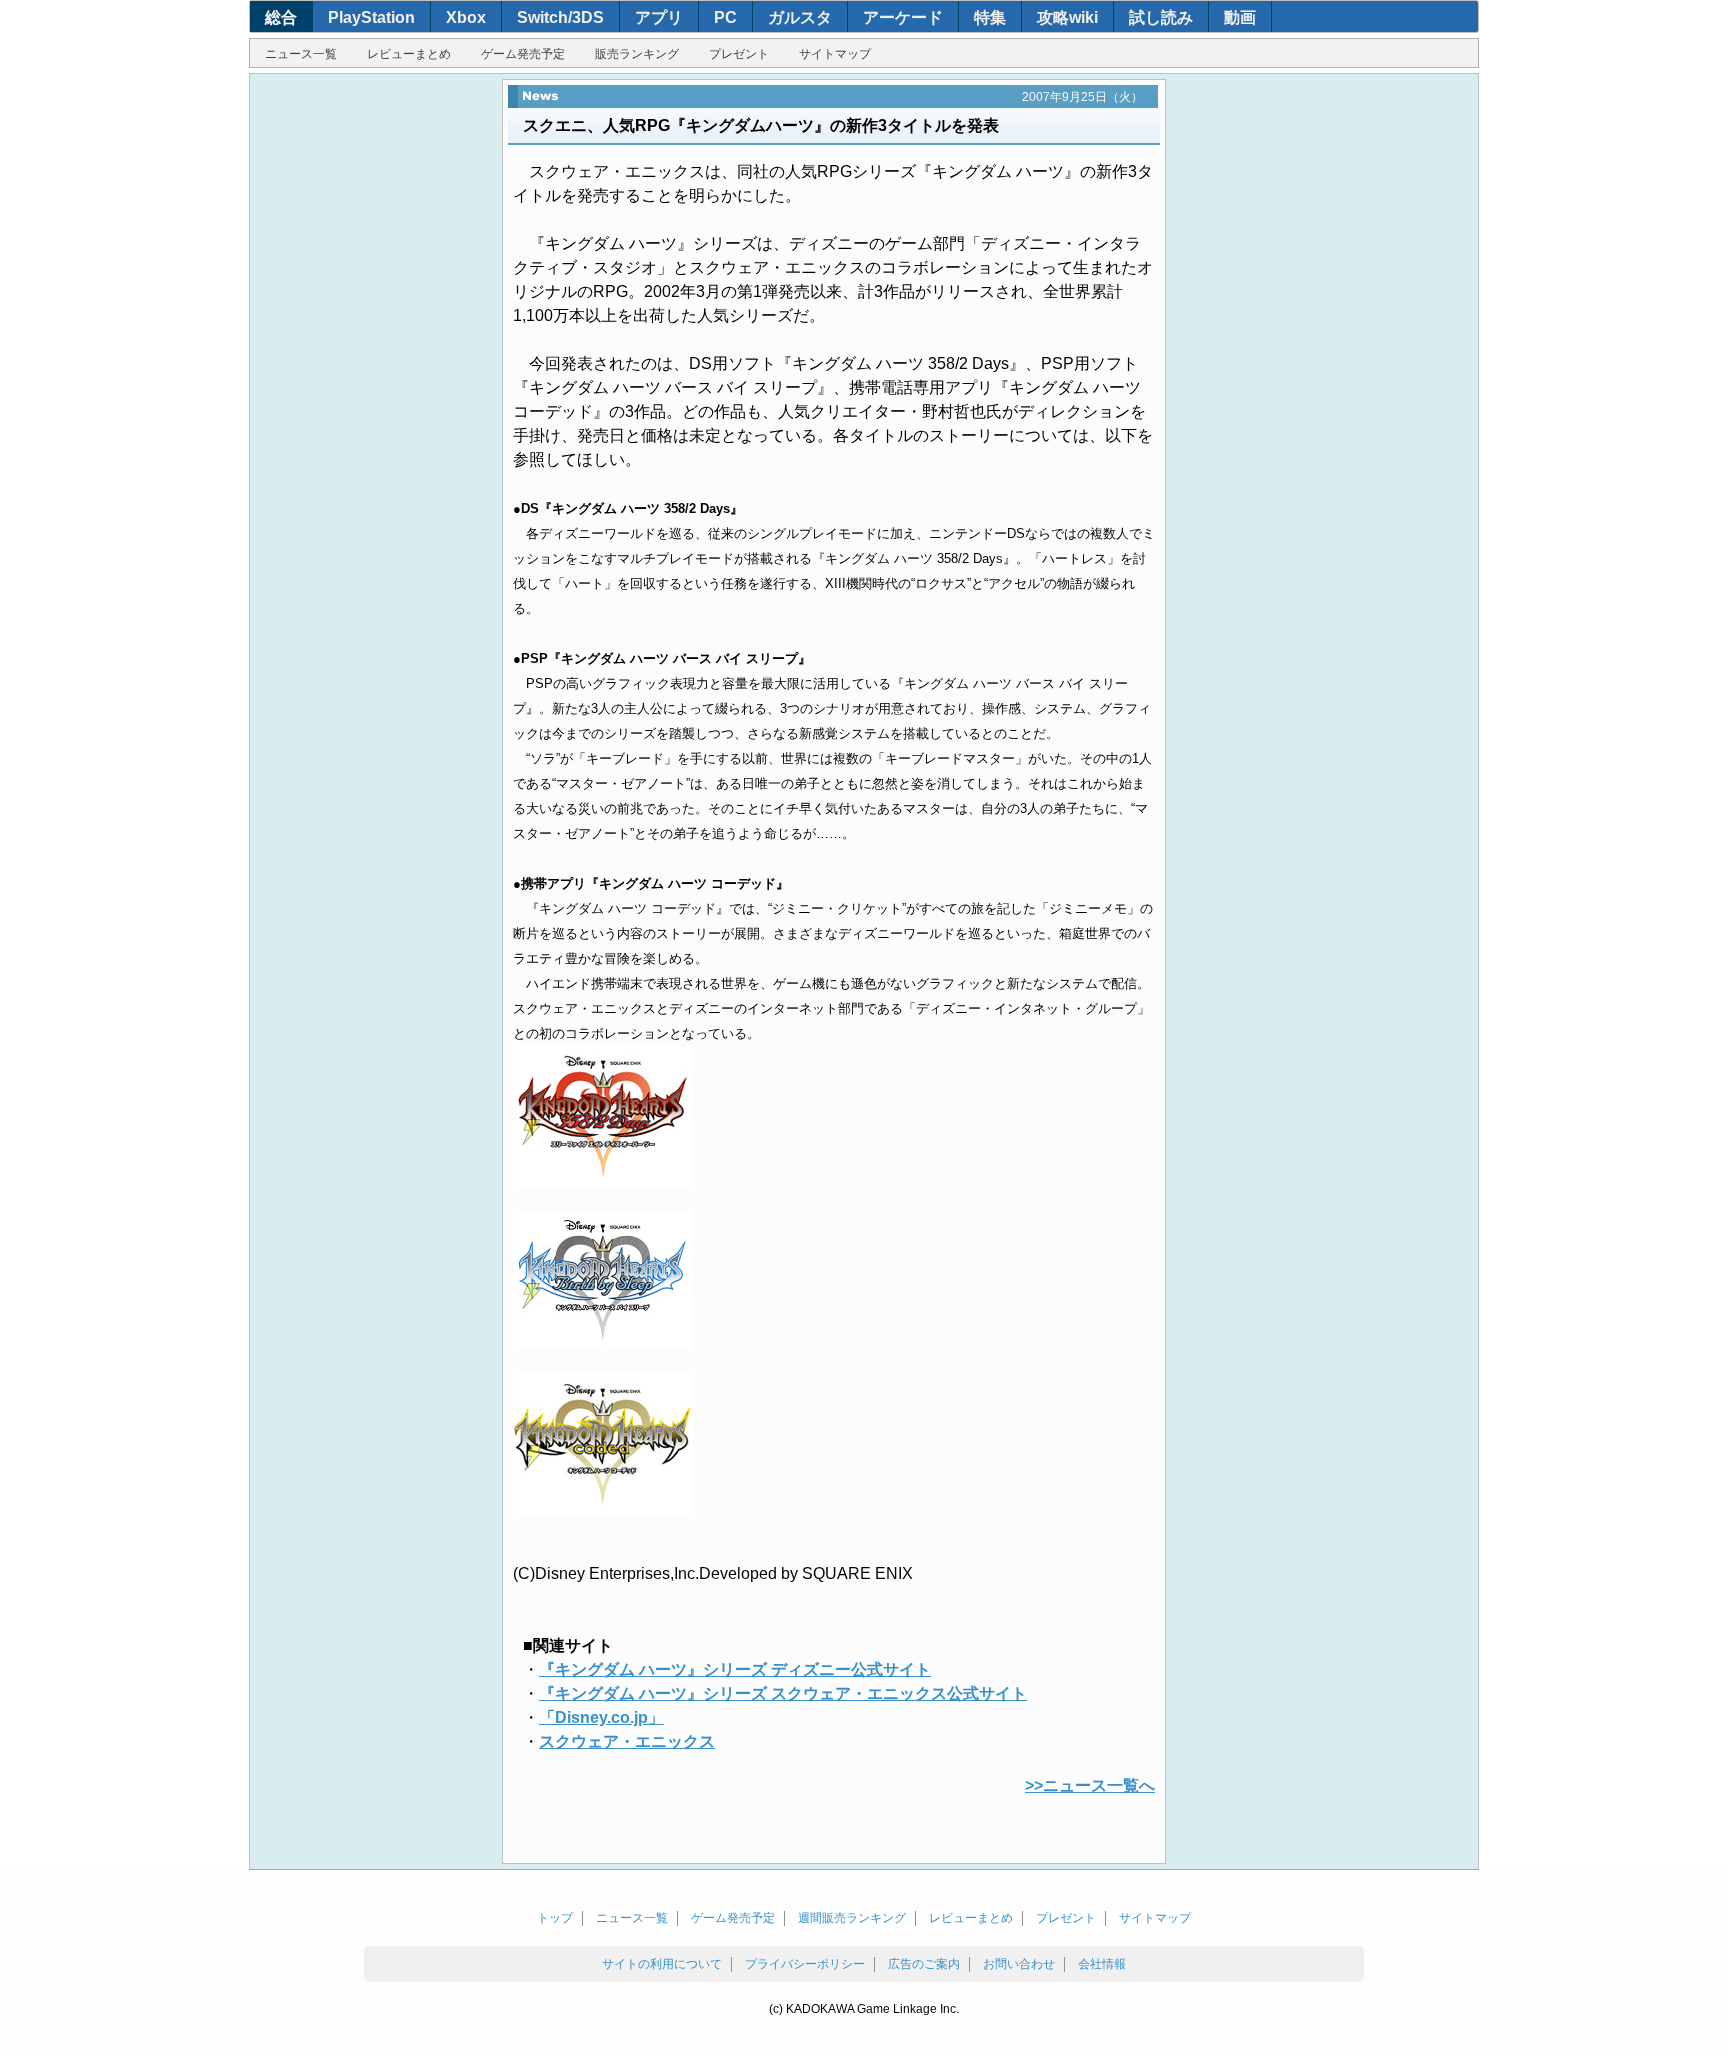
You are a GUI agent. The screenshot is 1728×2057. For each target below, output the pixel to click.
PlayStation (371, 17)
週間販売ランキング (852, 1918)
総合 (281, 17)
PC (725, 17)
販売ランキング (637, 54)
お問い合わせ (1019, 1964)
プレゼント (739, 54)
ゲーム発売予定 (523, 54)
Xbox (466, 17)
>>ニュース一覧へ (1090, 1785)
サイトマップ (835, 54)
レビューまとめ (409, 54)
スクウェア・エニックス (627, 1741)
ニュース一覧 (301, 54)
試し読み (1161, 17)
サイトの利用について (662, 1964)
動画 (1240, 17)
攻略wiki (1067, 17)
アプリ (659, 17)
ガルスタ (800, 17)
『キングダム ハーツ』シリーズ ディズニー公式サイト (735, 1669)
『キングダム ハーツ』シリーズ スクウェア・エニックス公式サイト (783, 1693)
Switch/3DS (560, 17)
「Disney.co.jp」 (601, 1717)
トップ (555, 1918)
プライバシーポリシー (805, 1964)
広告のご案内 (924, 1964)
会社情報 (1102, 1964)
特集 (990, 17)
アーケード (903, 17)
